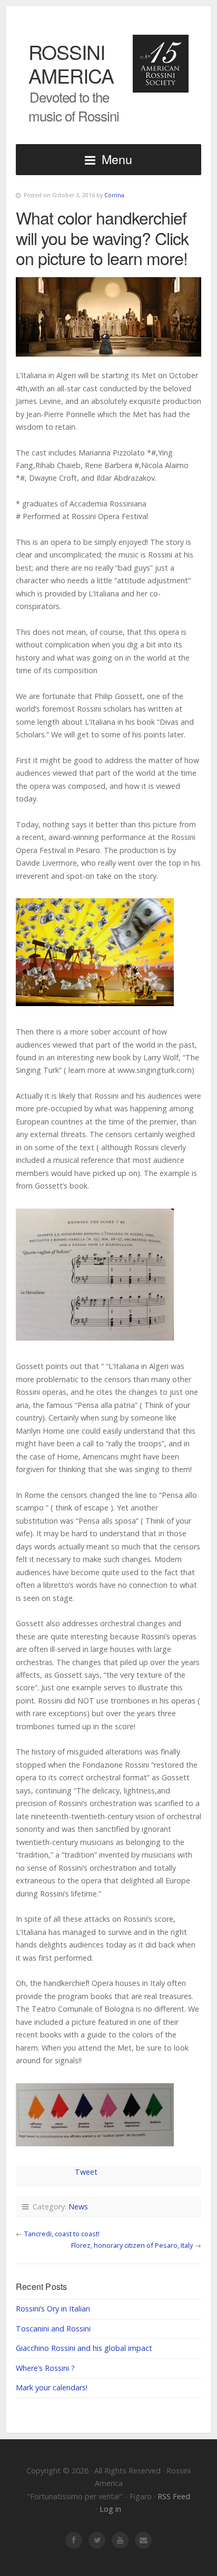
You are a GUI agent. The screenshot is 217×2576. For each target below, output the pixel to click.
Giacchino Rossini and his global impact (84, 2348)
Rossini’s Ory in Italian (53, 2309)
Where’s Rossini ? (45, 2368)
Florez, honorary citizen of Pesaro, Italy (132, 2245)
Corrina (114, 195)
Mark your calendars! (52, 2387)
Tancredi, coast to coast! (62, 2234)
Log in (110, 2509)
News (78, 2207)
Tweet (86, 2172)
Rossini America (71, 63)
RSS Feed (174, 2496)
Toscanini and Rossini (53, 2329)
